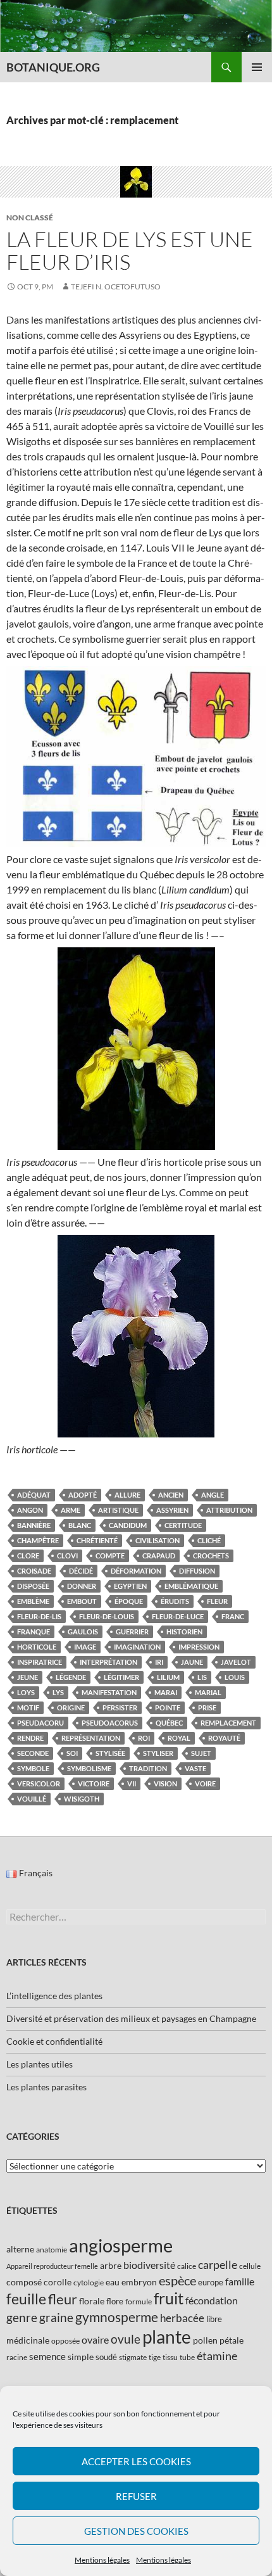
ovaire (95, 2339)
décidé (81, 1571)
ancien (171, 1495)
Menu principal (257, 67)
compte (110, 1556)
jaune (192, 1662)
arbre (111, 2265)
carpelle (218, 2264)
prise (207, 1708)
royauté (224, 1738)
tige (155, 2357)
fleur (217, 1601)
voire (205, 1784)
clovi (67, 1556)
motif (28, 1708)
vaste (195, 1768)
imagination (137, 1647)
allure (127, 1495)
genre (22, 2317)
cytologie (89, 2282)
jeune (28, 1677)
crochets (211, 1556)
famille (240, 2281)
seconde (33, 1753)
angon (30, 1510)
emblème (33, 1601)
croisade (34, 1571)
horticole (37, 1647)
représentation (91, 1738)
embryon (139, 2282)
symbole (33, 1768)
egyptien (130, 1586)
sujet (201, 1753)
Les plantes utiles (40, 2064)
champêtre (38, 1540)
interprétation (108, 1662)
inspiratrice (40, 1662)
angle (213, 1495)
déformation (136, 1571)
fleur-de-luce (178, 1616)
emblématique (191, 1586)
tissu (170, 2357)
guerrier (132, 1632)
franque (34, 1632)
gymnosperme (117, 2317)
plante (167, 2337)
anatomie (52, 2250)
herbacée (182, 2318)
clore (28, 1556)
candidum (128, 1525)
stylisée (110, 1753)
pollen (205, 2340)
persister (120, 1708)
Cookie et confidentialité (54, 2041)
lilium (168, 1677)
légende (71, 1677)
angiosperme (121, 2245)
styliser (158, 1753)
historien (184, 1632)
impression (199, 1647)
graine (56, 2318)
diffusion (197, 1571)
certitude (183, 1525)
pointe (168, 1708)
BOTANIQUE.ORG (53, 67)
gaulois (83, 1632)
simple (81, 2357)
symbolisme (89, 1768)
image (85, 1647)
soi (72, 1753)
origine (71, 1708)
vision (165, 1784)
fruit (169, 2298)
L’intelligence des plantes (54, 1996)
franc (233, 1616)
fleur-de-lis (39, 1616)
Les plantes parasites (46, 2087)
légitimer (121, 1677)
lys (58, 1692)
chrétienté (97, 1540)
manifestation (109, 1692)
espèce (177, 2280)
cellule (250, 2266)
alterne (20, 2249)
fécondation (212, 2300)
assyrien (172, 1510)
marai (166, 1692)
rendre (30, 1738)
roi (144, 1738)
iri (159, 1662)
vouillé (32, 1799)
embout (82, 1601)
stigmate (133, 2357)
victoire (94, 1784)
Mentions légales (102, 2560)
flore (115, 2301)
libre (214, 2319)
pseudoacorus (110, 1723)
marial (208, 1692)
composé (24, 2282)
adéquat (34, 1495)
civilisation (158, 1540)
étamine (217, 2356)
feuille (26, 2299)
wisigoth (82, 1799)
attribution (229, 1510)
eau (113, 2282)
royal (179, 1738)
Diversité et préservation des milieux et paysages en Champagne (131, 2018)
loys (26, 1692)
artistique (118, 1510)
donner (82, 1586)
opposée (65, 2341)
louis (235, 1677)
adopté (83, 1495)
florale (92, 2301)
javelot (236, 1662)
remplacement (228, 1723)
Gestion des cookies (136, 2531)
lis (202, 1677)
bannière (34, 1525)
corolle (58, 2282)
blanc (80, 1525)
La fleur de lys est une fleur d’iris (130, 250)
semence (47, 2356)
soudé (106, 2357)
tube (187, 2357)
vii (132, 1784)
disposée (33, 1586)
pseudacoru (40, 1723)
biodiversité (149, 2265)
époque (129, 1601)
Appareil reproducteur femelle (52, 2266)
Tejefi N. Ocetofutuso (116, 287)
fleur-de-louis (107, 1616)
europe (211, 2282)
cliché (209, 1540)
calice (187, 2266)
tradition (148, 1768)
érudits (175, 1601)
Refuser (136, 2496)
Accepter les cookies (136, 2461)
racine (17, 2357)
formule (139, 2301)
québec (169, 1723)
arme (71, 1510)
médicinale (28, 2340)
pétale (232, 2340)
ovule (126, 2339)
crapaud (159, 1556)
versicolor (39, 1784)
